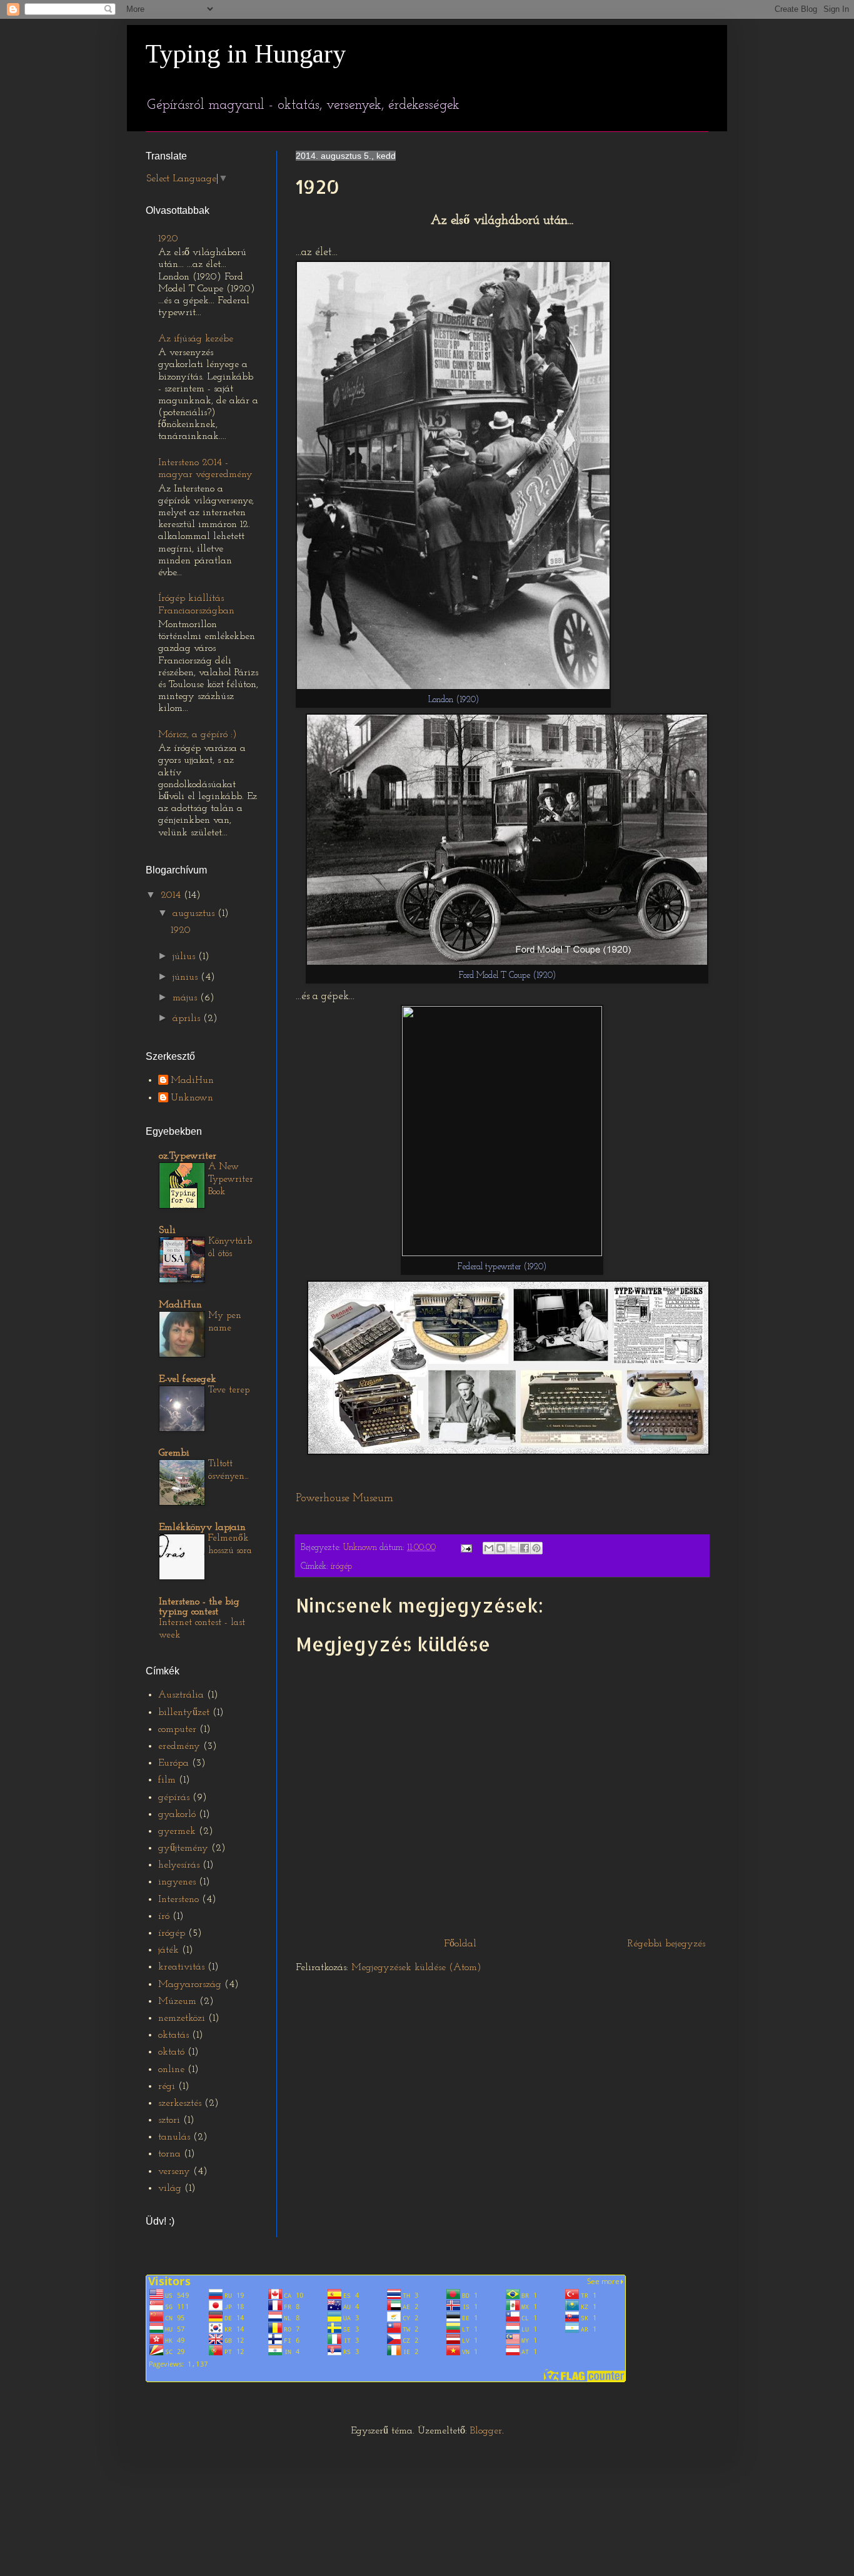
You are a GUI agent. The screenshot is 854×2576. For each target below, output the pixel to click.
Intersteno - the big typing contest (199, 1607)
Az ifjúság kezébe (196, 339)
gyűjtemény (183, 1848)
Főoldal (460, 1944)
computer (177, 1729)
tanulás (174, 2137)
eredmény (179, 1746)
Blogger (486, 2431)
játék (168, 1950)
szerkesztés (180, 2103)
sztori (169, 2120)
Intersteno (178, 1899)
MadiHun (192, 1080)
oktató (171, 2052)
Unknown (192, 1098)
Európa (173, 1763)
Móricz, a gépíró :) (198, 735)
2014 (172, 895)
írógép (341, 1567)
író (164, 1916)
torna (169, 2154)
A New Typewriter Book (231, 1180)
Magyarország (190, 1985)
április (188, 1019)
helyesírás (179, 1865)
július (185, 957)
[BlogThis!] (501, 1548)
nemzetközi (182, 2018)
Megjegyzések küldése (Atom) (416, 1968)
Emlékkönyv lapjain (202, 1527)
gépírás (174, 1798)
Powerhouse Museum (344, 1498)
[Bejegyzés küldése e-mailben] (465, 1548)
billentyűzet (184, 1713)
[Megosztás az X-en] (513, 1548)
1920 (168, 239)
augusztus (195, 913)
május (186, 998)
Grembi (174, 1453)
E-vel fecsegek (188, 1379)
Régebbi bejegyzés (666, 1944)
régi (167, 2086)
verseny (174, 2171)
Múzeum (177, 2001)
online (171, 2070)
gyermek (177, 1831)
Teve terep (229, 1390)
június (187, 977)
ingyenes (177, 1882)
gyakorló (177, 1814)
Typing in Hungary (246, 54)
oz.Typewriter (188, 1156)
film (167, 1780)
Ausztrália (181, 1695)
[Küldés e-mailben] (489, 1548)
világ (170, 2188)
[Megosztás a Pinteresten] (536, 1548)
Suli (167, 1230)
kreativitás (181, 1967)
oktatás (173, 2035)
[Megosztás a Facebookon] (525, 1548)
